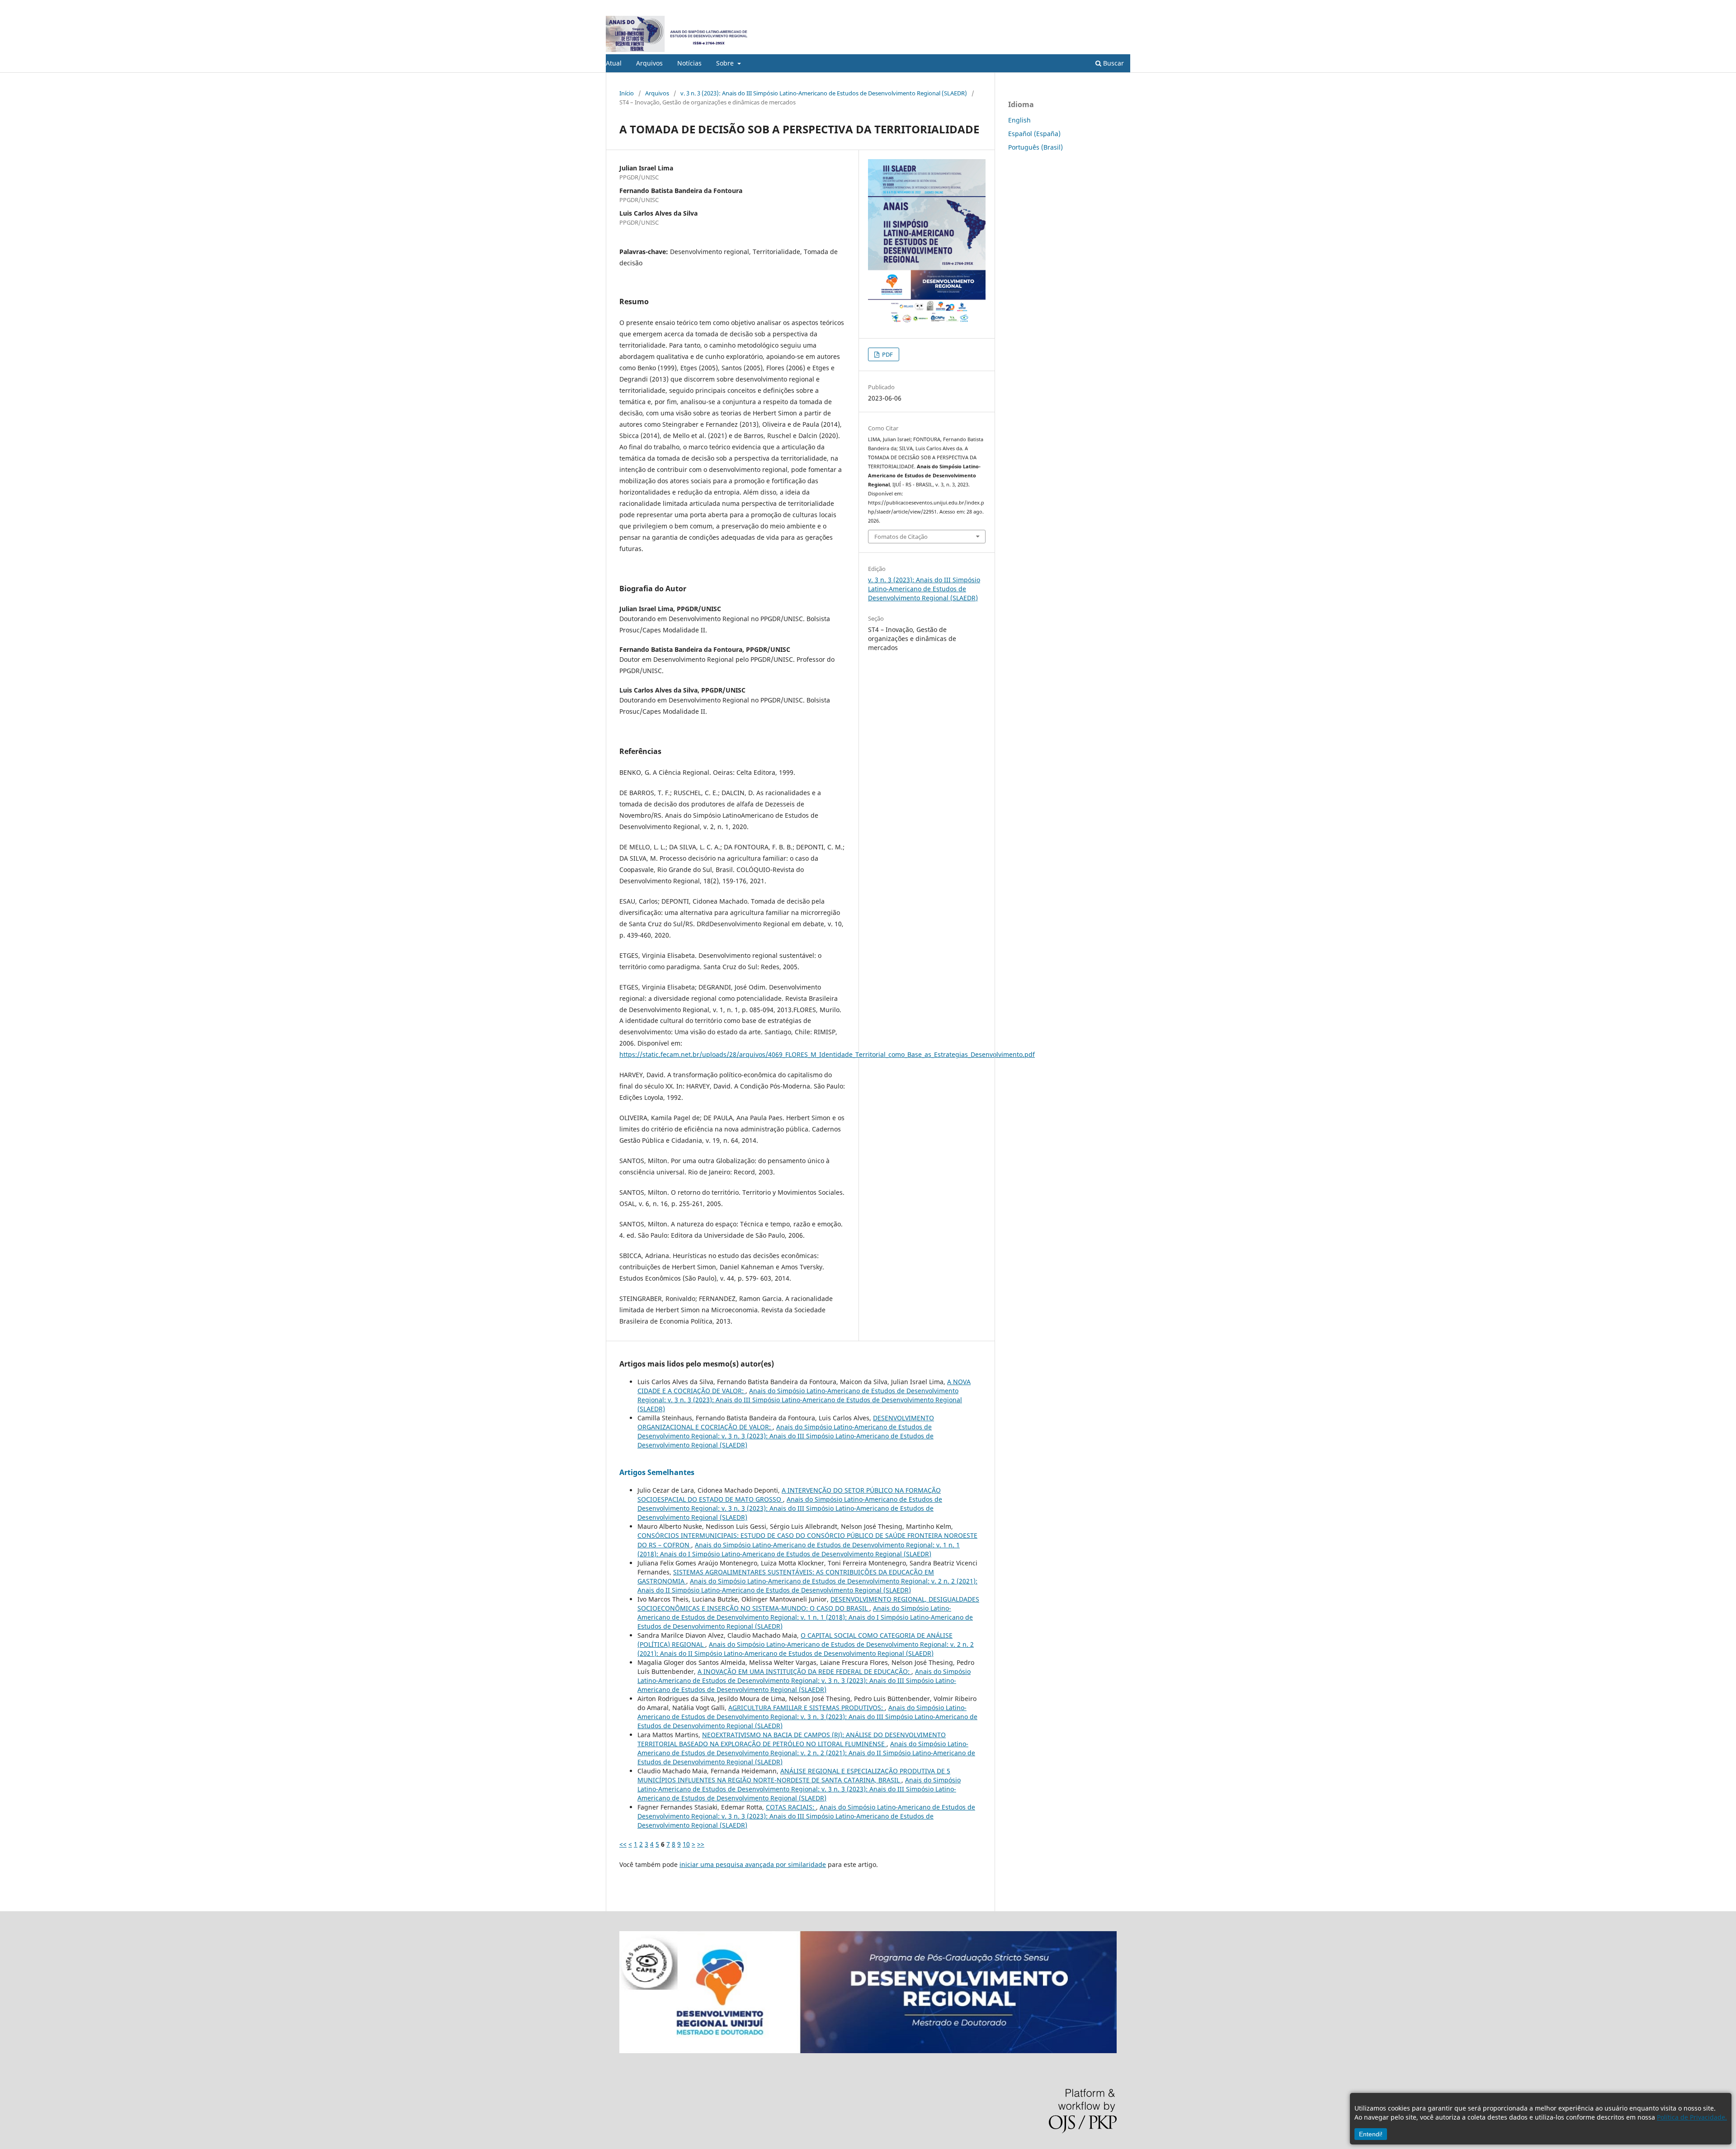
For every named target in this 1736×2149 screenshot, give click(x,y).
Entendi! (1371, 2134)
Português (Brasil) (1035, 147)
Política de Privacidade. (1692, 2117)
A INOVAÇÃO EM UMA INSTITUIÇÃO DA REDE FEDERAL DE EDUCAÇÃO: (804, 1671)
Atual (614, 63)
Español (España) (1034, 134)
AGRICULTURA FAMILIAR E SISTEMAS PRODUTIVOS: (807, 1708)
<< (623, 1844)
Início (627, 93)
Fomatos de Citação (901, 537)
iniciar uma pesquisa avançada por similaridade (753, 1864)
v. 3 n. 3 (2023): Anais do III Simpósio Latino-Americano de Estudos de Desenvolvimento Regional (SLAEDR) (824, 93)
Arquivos (649, 63)
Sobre (726, 63)
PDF (887, 354)
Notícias (689, 63)
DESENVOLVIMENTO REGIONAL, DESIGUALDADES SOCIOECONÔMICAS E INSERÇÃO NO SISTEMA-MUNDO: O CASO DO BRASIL (808, 1604)
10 (686, 1844)
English (1019, 120)
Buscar (1113, 63)
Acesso (1121, 7)
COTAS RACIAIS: (791, 1807)
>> (701, 1844)
